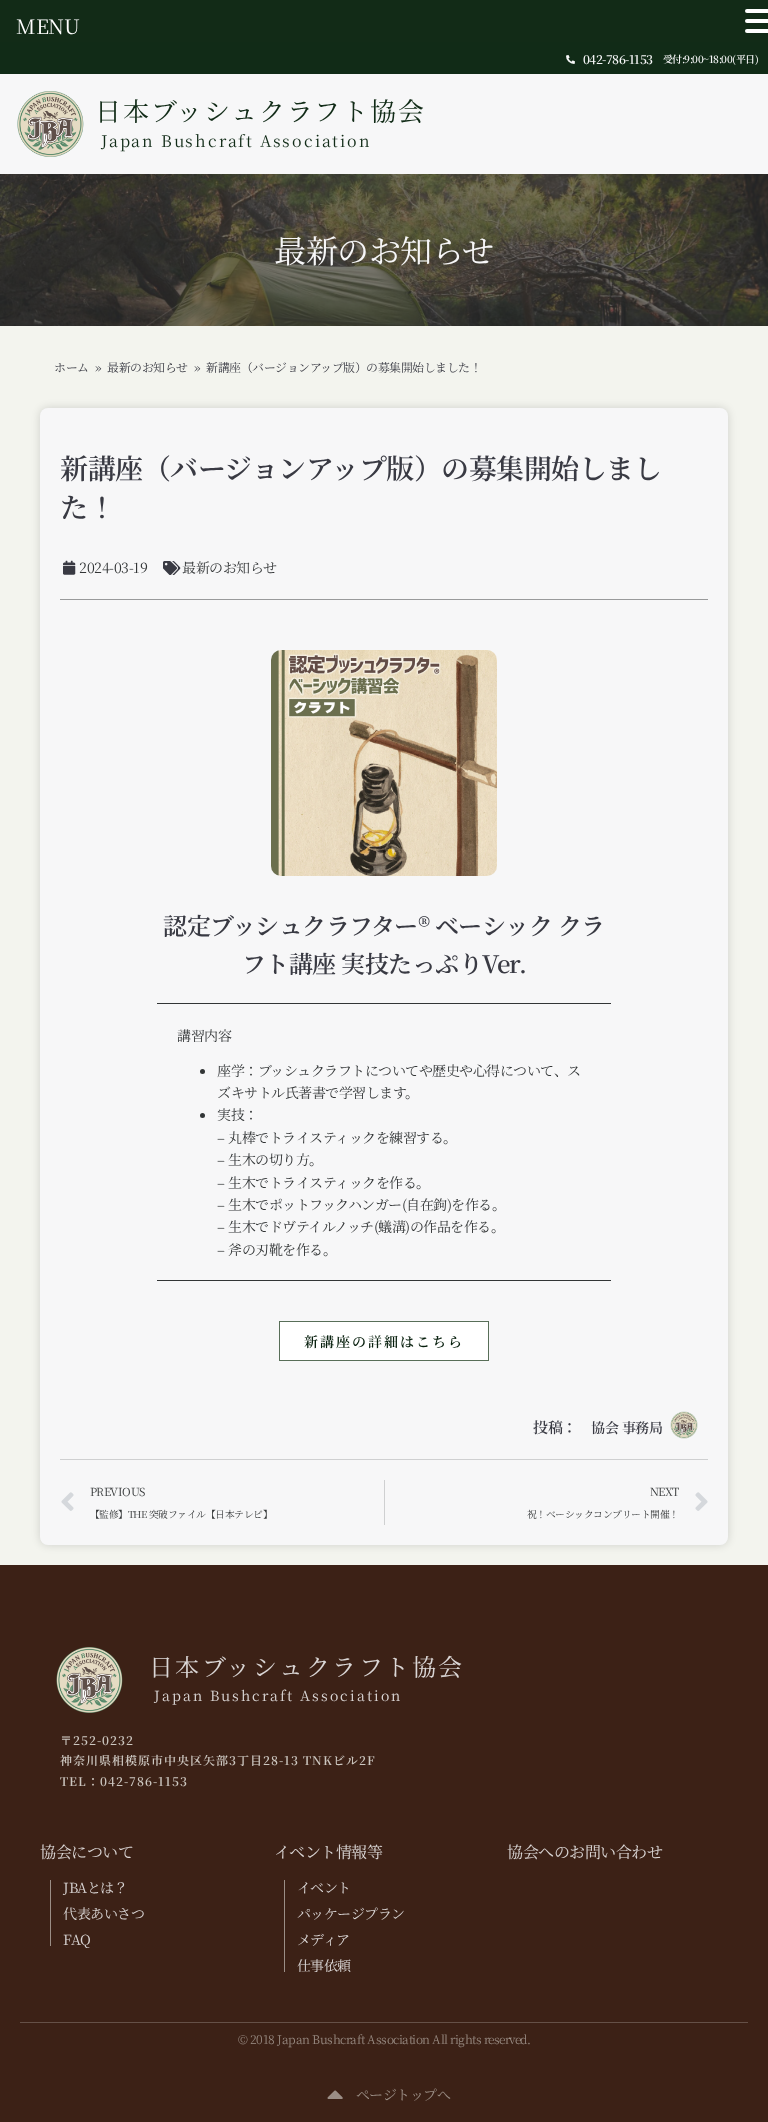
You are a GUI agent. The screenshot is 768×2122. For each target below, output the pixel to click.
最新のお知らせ (384, 249)
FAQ (77, 1939)
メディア (323, 1939)
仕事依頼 (324, 1965)
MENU (47, 25)
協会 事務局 (626, 1427)
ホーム (71, 366)
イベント (324, 1887)
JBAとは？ (95, 1887)
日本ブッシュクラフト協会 (260, 121)
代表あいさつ (103, 1913)
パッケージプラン (351, 1913)
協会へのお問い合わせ (584, 1852)
